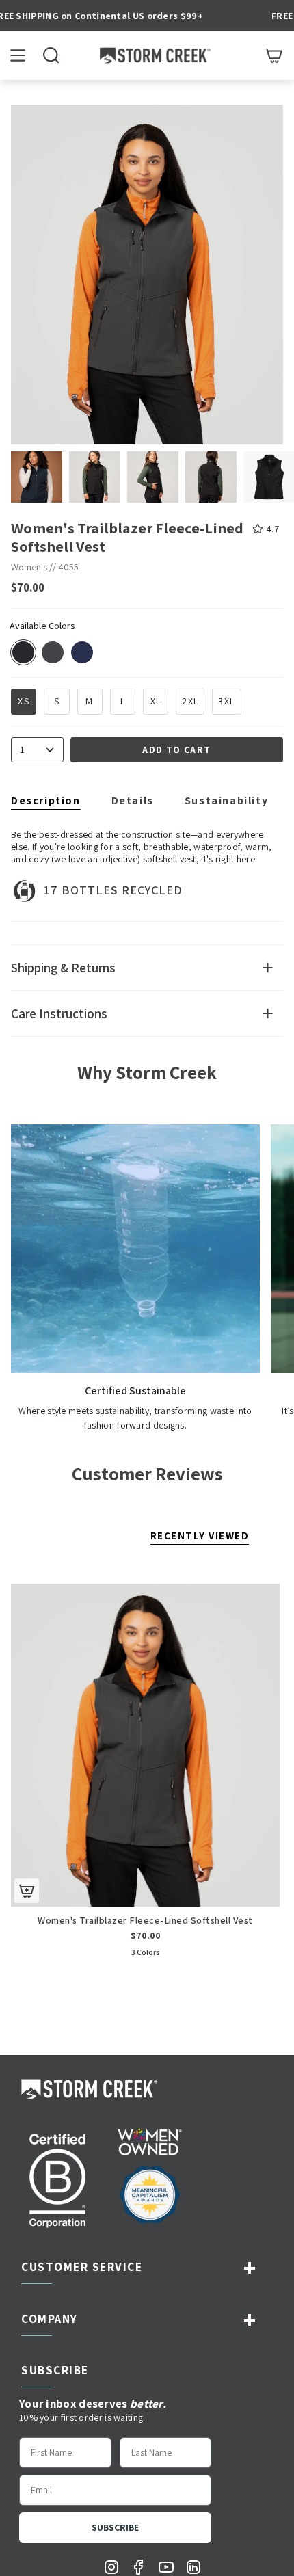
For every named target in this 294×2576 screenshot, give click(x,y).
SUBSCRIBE (115, 2527)
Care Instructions (59, 1013)
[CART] (274, 55)
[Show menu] (18, 55)
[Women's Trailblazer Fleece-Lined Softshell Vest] (145, 1745)
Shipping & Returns (63, 968)
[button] (51, 55)
